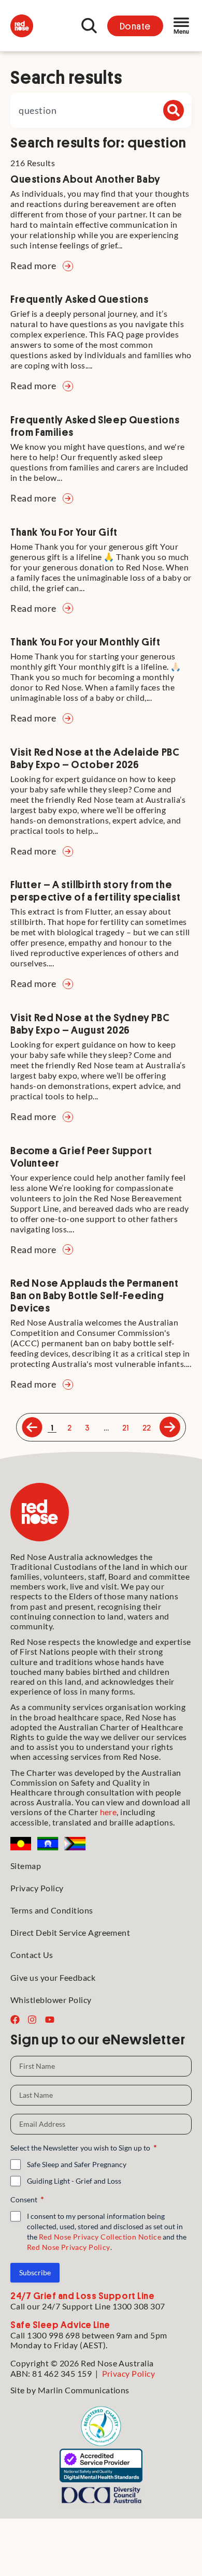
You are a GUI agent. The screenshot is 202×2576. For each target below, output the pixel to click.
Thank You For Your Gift (64, 532)
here (109, 1812)
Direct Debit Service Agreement (70, 1932)
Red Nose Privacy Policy (69, 2247)
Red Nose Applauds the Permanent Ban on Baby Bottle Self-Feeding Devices (95, 1295)
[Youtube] (50, 2020)
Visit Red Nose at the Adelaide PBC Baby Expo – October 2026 (95, 758)
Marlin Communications (84, 2390)
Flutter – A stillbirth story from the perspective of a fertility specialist (95, 890)
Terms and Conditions (52, 1910)
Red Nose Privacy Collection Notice (100, 2237)
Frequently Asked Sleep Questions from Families (95, 425)
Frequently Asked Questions (80, 299)
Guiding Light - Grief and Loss (74, 2181)
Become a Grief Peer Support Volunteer (81, 1156)
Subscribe (35, 2272)
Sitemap (26, 1866)
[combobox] (101, 110)
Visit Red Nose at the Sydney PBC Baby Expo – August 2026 (90, 1023)
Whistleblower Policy (51, 2000)
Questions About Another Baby (85, 179)
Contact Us (32, 1955)
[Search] (174, 110)
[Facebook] (15, 2020)
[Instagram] (32, 2020)
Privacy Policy (37, 1888)
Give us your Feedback (53, 1977)
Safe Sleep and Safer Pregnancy (77, 2164)
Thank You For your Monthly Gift (85, 641)
